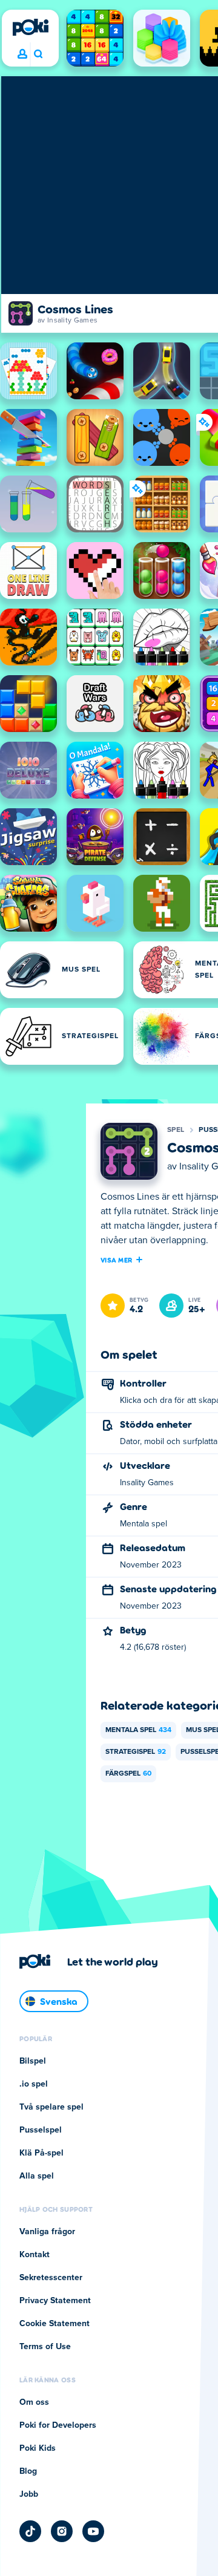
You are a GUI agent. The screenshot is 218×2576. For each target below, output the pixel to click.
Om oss (34, 2402)
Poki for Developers (58, 2425)
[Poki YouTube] (93, 2531)
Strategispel (136, 1752)
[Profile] (22, 54)
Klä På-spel (41, 2153)
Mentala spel (138, 1730)
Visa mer (116, 1260)
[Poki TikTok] (30, 2531)
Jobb (29, 2494)
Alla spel (37, 2176)
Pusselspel (41, 2130)
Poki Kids (38, 2448)
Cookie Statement (54, 2324)
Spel (176, 1130)
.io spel (34, 2084)
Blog (28, 2471)
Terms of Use (45, 2347)
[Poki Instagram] (62, 2531)
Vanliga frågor (47, 2232)
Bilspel (33, 2061)
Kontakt (35, 2255)
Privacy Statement (55, 2301)
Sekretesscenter (51, 2278)
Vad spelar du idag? (38, 54)
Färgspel (128, 1774)
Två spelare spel (51, 2107)
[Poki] (30, 27)
